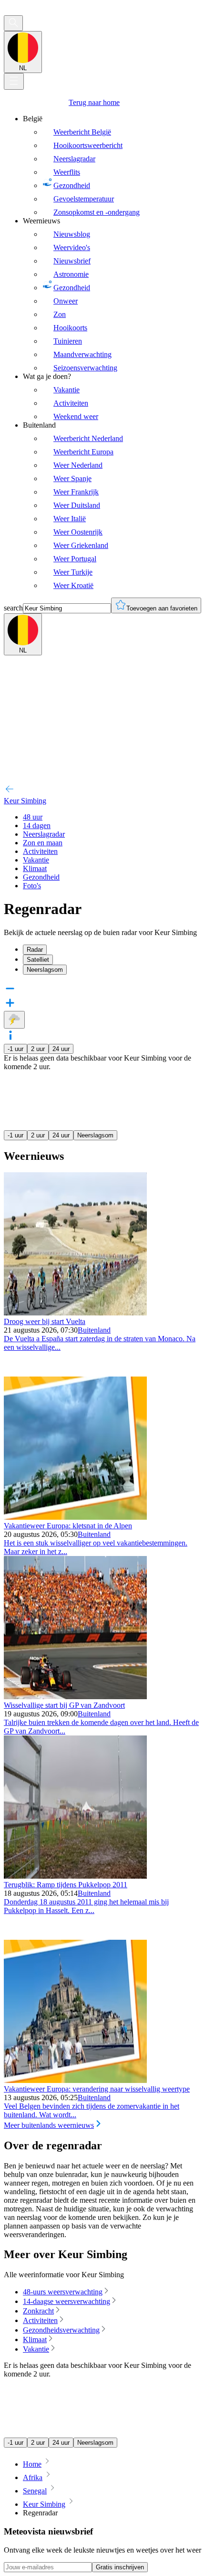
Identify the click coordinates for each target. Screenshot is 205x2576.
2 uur (38, 1049)
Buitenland (94, 1330)
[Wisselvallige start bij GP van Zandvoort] (75, 1697)
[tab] (112, 950)
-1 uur (15, 1049)
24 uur (61, 1049)
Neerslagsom (95, 1135)
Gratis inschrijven (120, 2567)
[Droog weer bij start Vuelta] (75, 1313)
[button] (102, 1036)
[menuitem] (112, 166)
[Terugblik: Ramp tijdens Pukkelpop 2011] (75, 1876)
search (13, 608)
